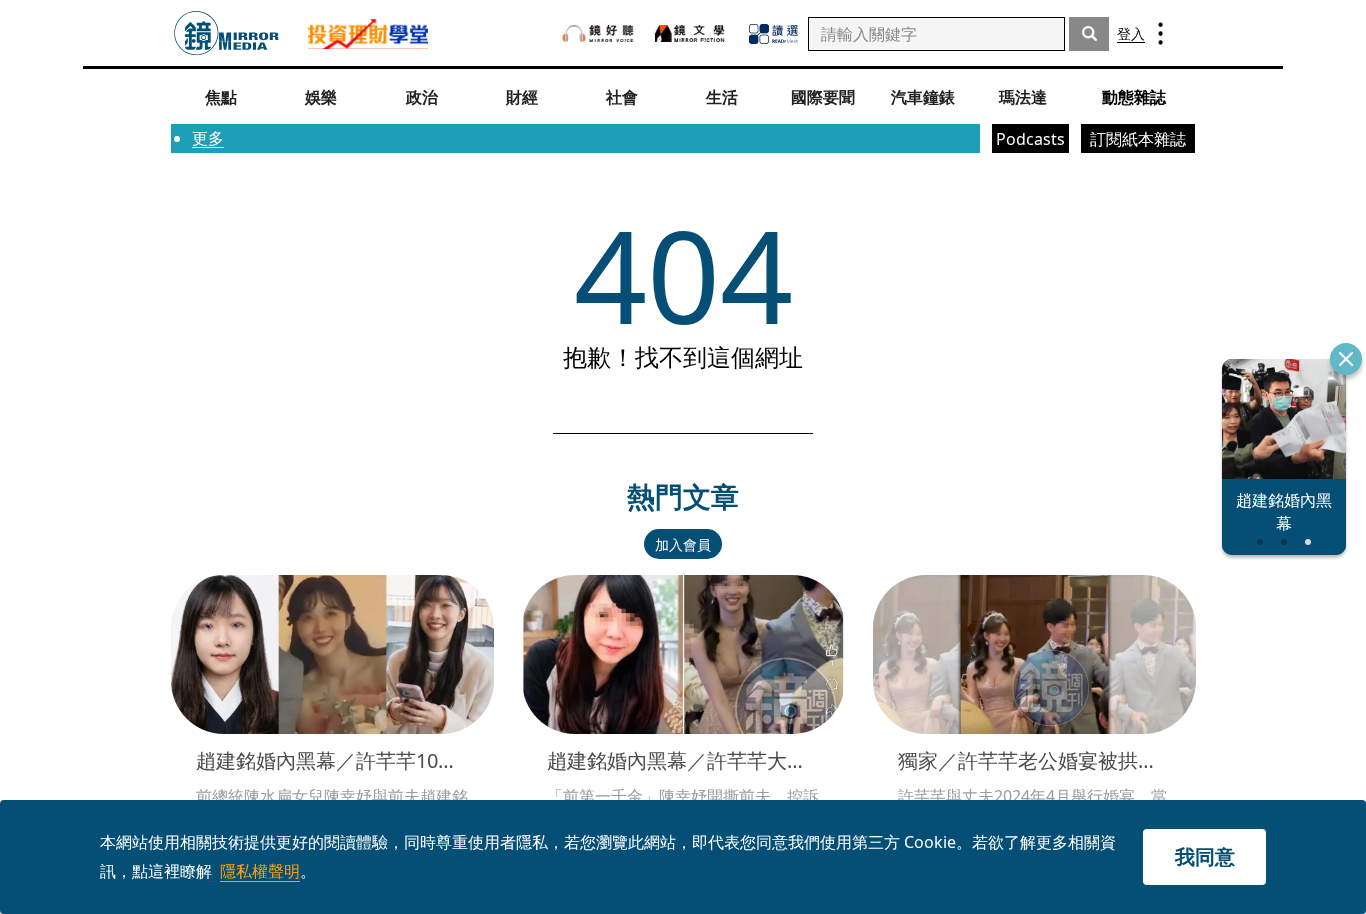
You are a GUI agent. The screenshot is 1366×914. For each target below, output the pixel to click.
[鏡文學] (692, 33)
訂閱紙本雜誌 (1138, 139)
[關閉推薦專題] (1346, 359)
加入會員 (683, 544)
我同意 (1205, 856)
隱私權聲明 (260, 871)
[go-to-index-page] (226, 33)
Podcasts (1030, 139)
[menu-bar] (1160, 33)
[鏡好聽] (598, 33)
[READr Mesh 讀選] (773, 34)
